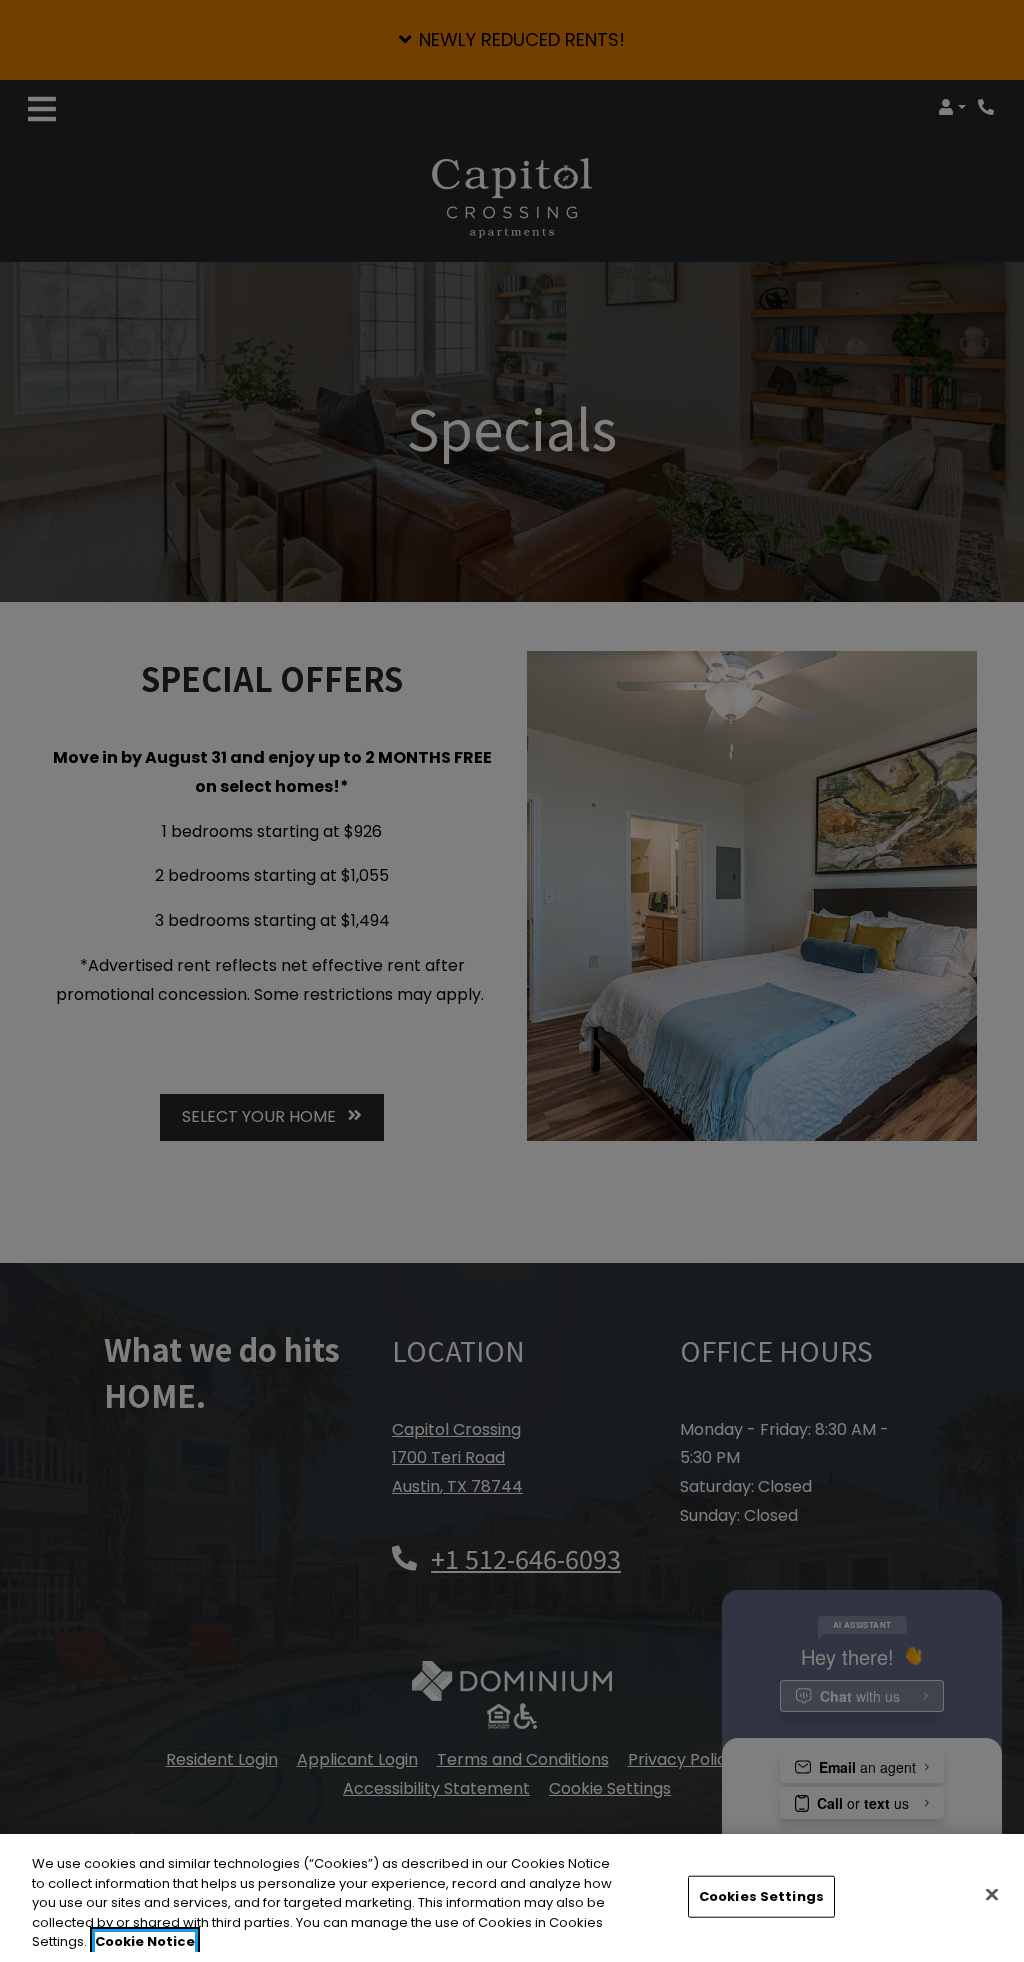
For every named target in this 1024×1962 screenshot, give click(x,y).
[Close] (992, 1895)
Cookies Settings (761, 1896)
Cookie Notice (145, 1941)
